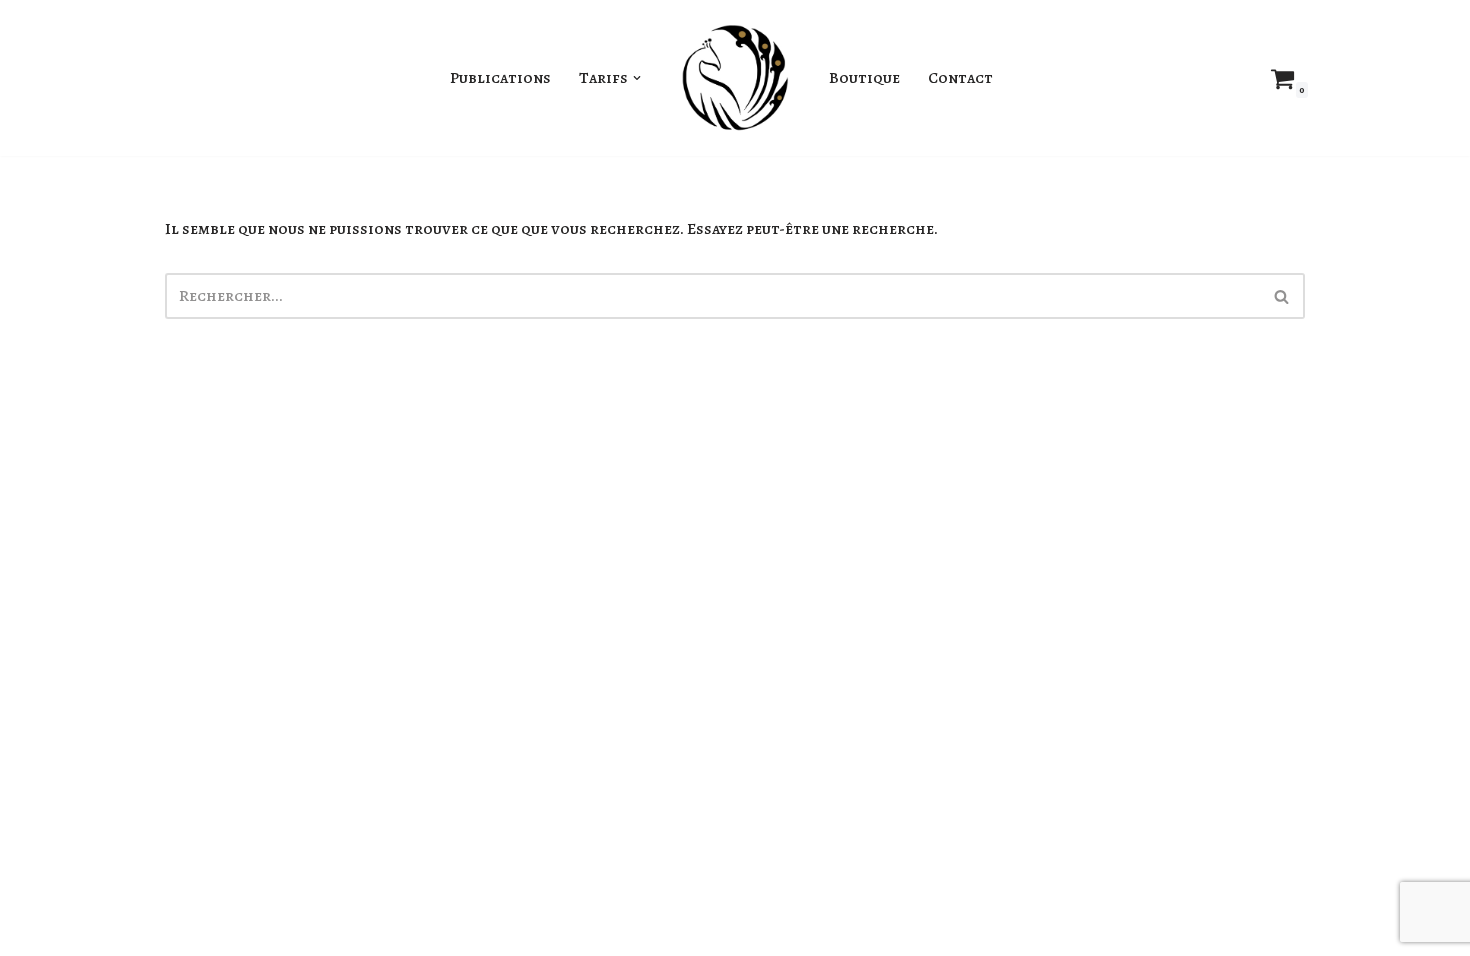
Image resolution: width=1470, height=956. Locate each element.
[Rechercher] (1282, 296)
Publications (500, 78)
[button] (637, 78)
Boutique (864, 78)
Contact (960, 78)
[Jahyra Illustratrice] (735, 78)
